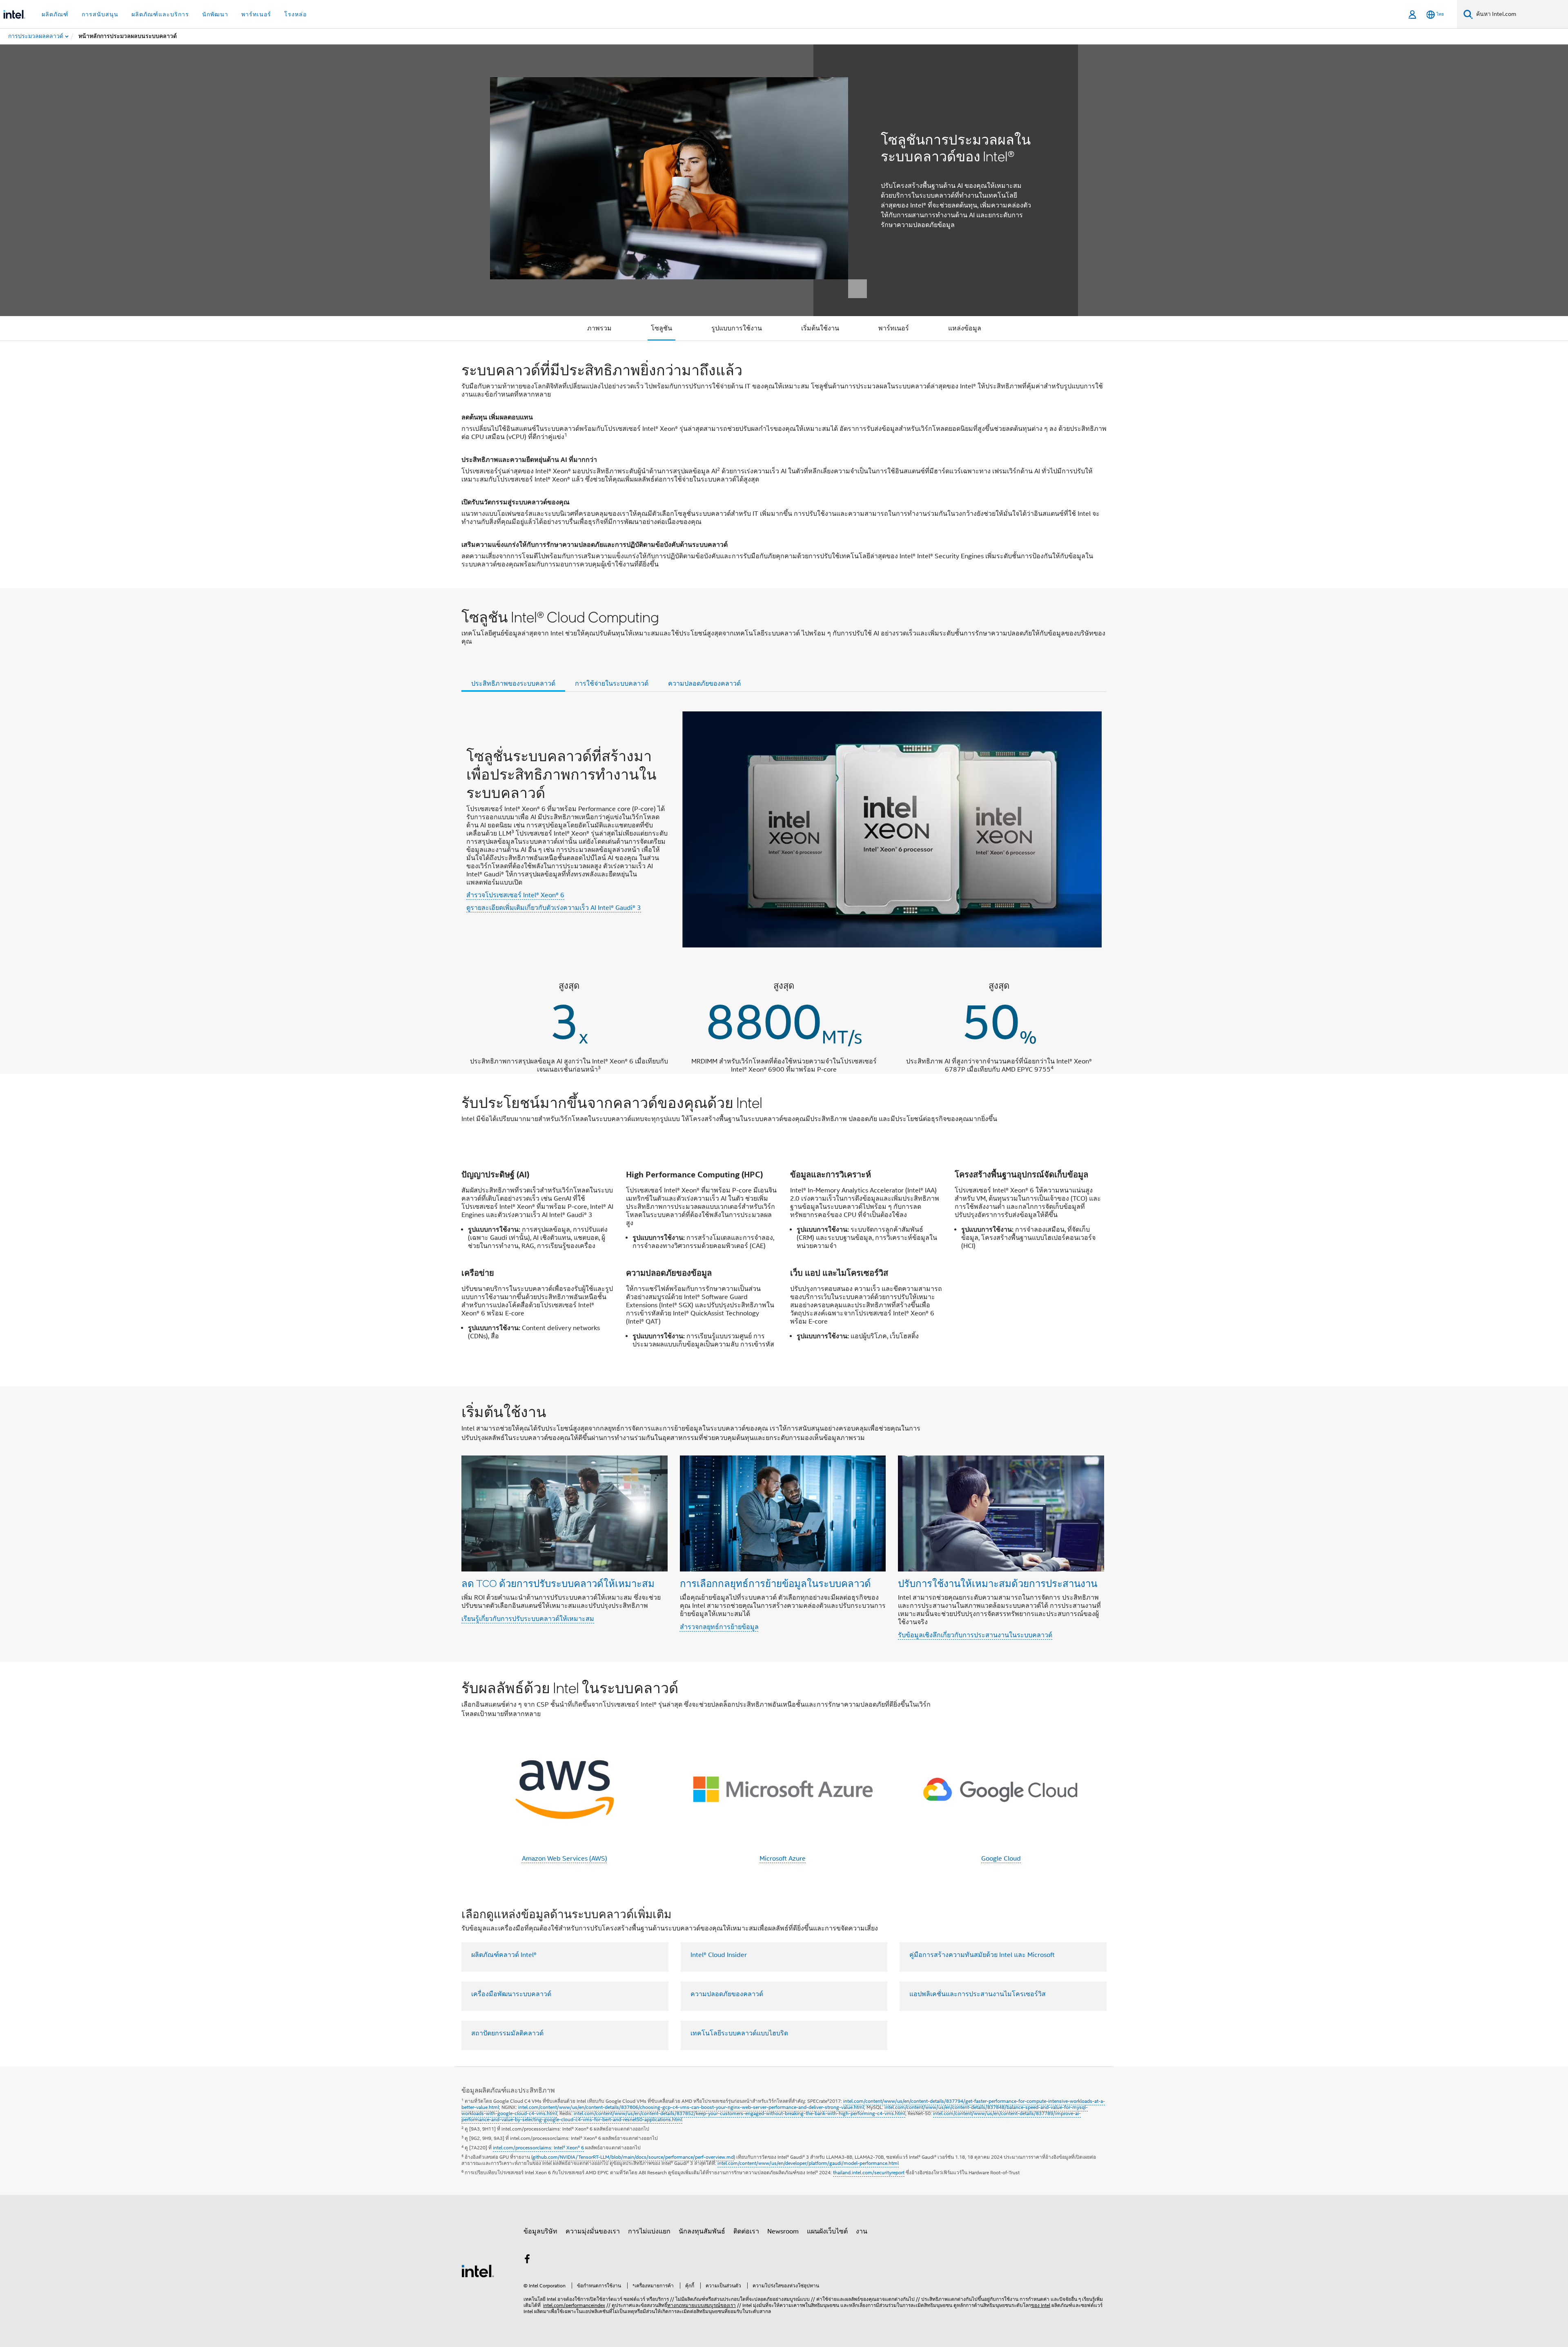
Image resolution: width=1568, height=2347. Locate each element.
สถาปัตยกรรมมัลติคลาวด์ (507, 2033)
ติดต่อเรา (746, 2231)
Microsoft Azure (783, 1859)
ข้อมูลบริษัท (540, 2231)
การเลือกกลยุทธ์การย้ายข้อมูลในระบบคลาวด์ (775, 1583)
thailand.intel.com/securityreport (869, 2172)
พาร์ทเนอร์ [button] (256, 14)
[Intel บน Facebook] (527, 2260)
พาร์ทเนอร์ (894, 328)
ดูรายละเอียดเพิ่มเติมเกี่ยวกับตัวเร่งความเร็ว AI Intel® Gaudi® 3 (554, 908)
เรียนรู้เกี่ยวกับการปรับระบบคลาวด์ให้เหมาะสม (528, 1619)
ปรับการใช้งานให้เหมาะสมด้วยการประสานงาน (998, 1583)
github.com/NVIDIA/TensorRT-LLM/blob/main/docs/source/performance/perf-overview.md (633, 2157)
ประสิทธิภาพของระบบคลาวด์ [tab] (513, 684)
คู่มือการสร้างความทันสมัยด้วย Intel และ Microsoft (982, 1955)
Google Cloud (1001, 1859)
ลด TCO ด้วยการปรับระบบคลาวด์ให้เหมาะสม (558, 1583)
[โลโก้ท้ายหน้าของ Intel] (478, 2271)
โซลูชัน (661, 328)
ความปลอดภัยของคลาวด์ (727, 1994)
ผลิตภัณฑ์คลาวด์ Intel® (504, 1955)
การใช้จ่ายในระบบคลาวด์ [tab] (612, 684)
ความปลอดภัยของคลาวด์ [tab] (704, 684)
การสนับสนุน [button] (100, 14)
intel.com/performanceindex (574, 2305)
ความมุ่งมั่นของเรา (593, 2231)
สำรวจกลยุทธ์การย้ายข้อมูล (719, 1627)
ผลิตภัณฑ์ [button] (55, 14)
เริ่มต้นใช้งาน (820, 328)
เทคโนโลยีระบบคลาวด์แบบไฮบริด (739, 2033)
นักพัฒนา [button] (215, 14)
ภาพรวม (599, 328)
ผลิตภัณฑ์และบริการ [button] (160, 14)
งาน (862, 2231)
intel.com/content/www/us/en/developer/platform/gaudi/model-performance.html (808, 2163)
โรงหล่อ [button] (295, 14)
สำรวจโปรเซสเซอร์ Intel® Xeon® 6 (515, 895)
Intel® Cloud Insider (719, 1955)
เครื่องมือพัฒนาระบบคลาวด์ (511, 1994)
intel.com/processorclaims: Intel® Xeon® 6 (538, 2148)
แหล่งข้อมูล (965, 328)
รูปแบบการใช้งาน (737, 328)
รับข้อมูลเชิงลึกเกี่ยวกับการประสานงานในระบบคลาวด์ (975, 1635)
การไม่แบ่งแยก (649, 2231)
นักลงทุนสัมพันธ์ (702, 2231)
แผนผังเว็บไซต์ (827, 2231)
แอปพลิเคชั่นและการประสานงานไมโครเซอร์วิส (978, 1994)
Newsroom (783, 2231)
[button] (784, 1524)
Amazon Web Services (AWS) (565, 1859)
